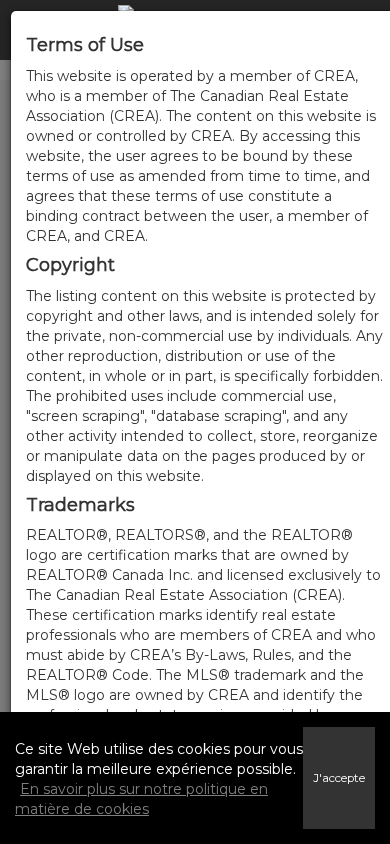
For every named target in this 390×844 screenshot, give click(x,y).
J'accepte (339, 778)
